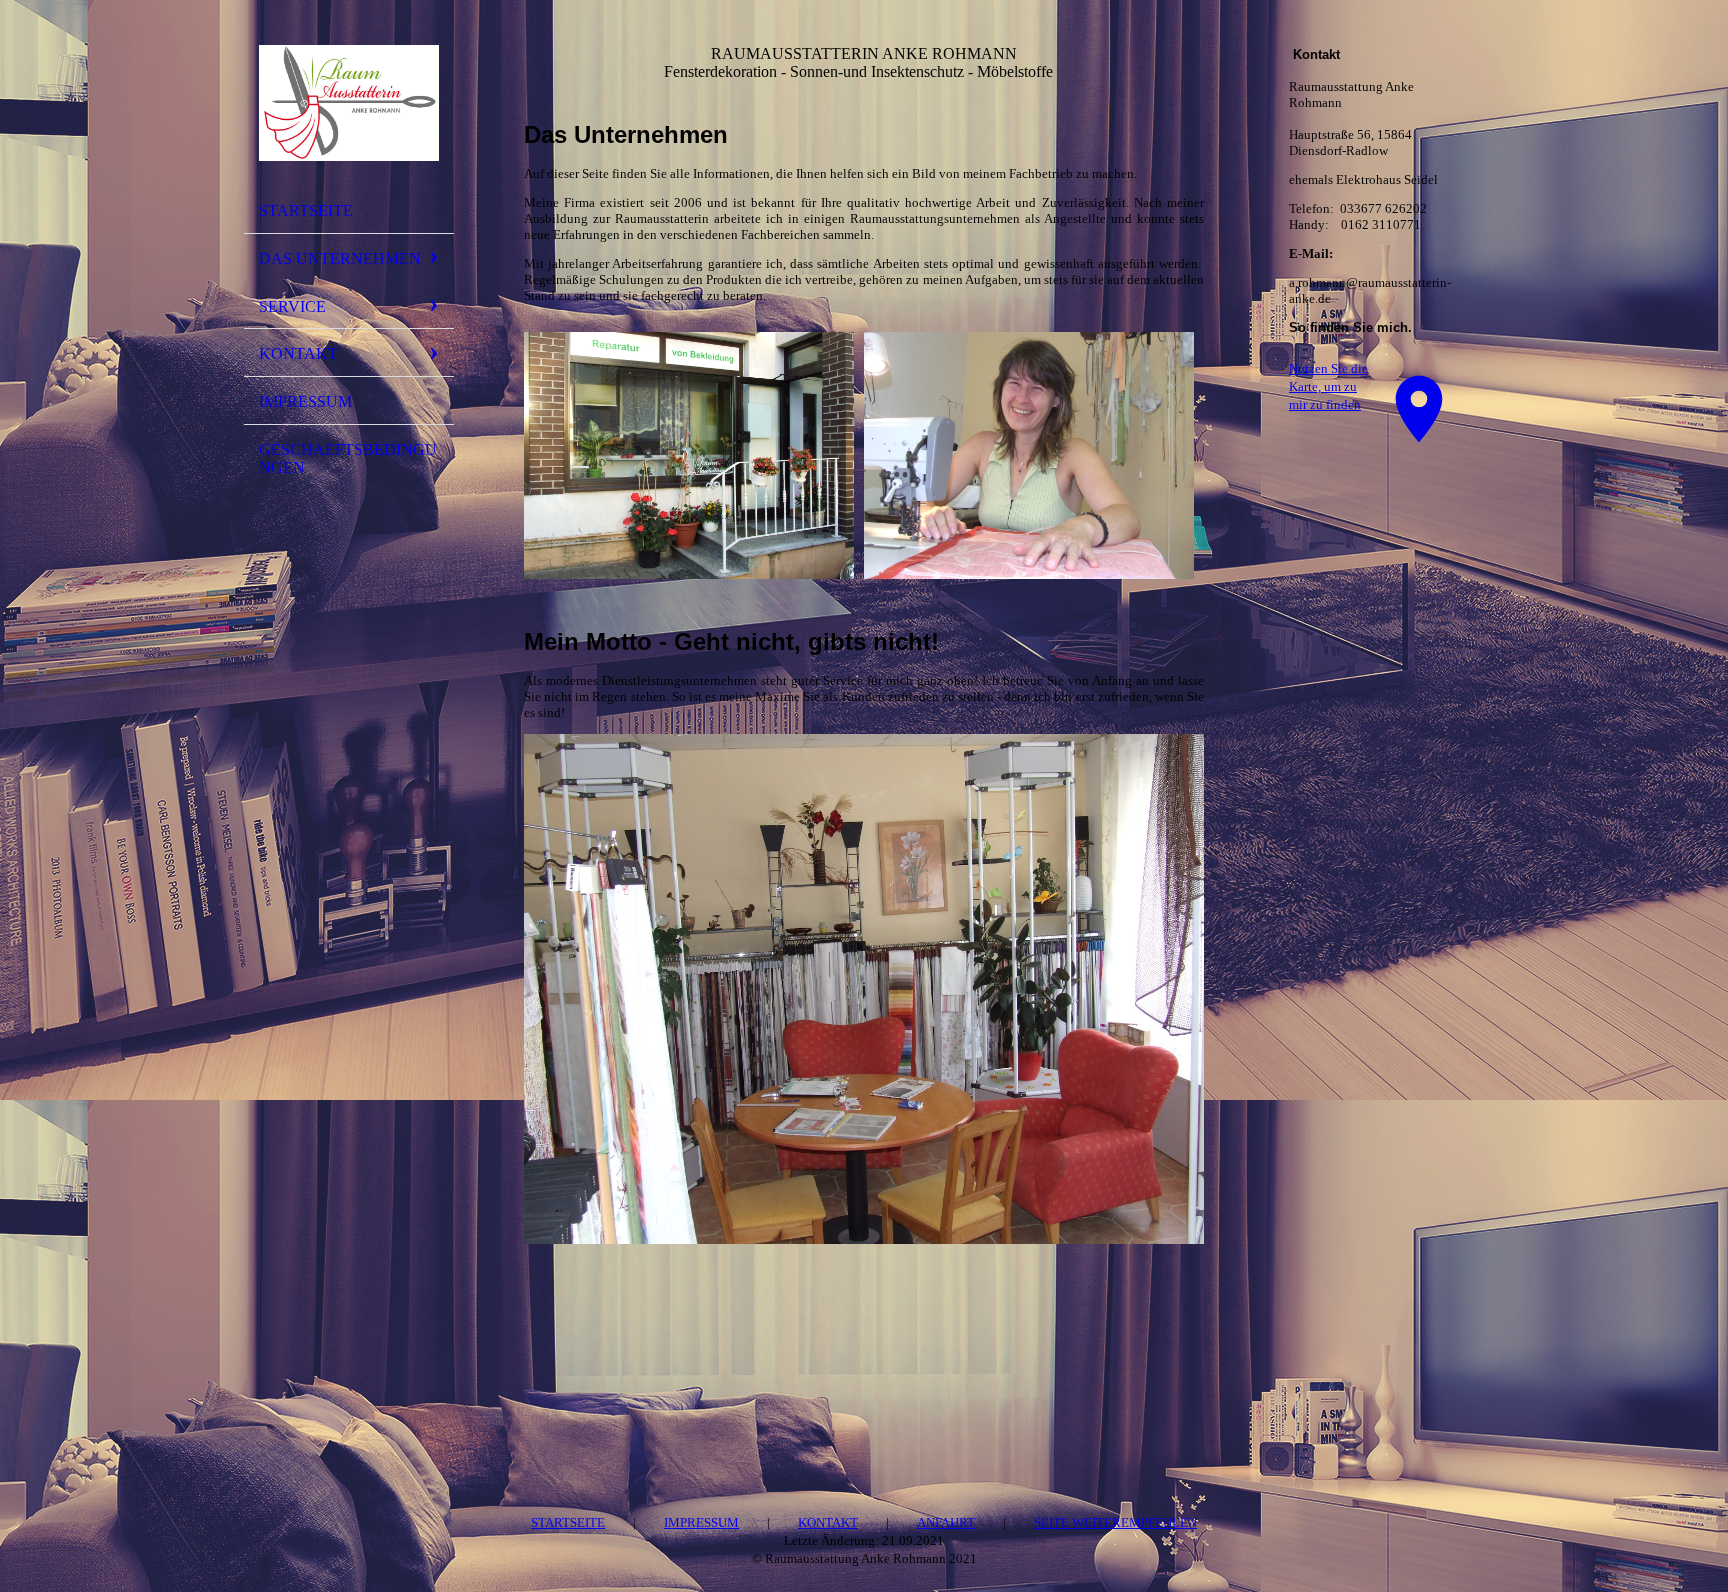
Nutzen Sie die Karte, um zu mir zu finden (1328, 386)
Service (292, 306)
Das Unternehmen (340, 258)
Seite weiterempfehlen (1115, 1522)
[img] (349, 103)
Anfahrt (946, 1522)
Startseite (306, 210)
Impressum (305, 401)
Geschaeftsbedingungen (348, 458)
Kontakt (298, 353)
